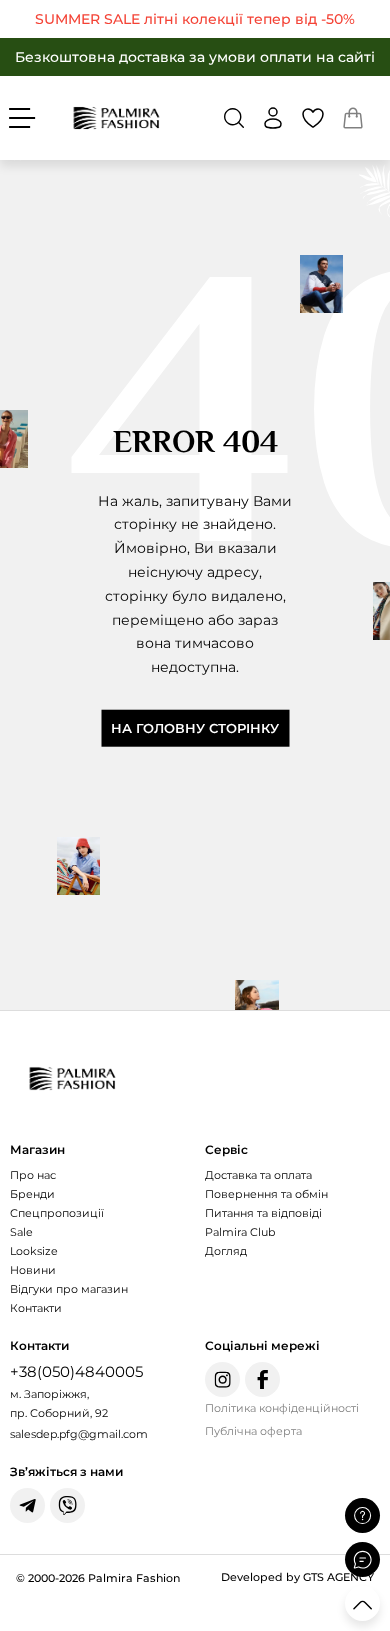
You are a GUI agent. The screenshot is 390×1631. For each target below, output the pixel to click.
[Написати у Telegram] (27, 1505)
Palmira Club (240, 1232)
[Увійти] (273, 118)
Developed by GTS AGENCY (297, 1577)
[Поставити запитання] (362, 1515)
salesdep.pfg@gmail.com (79, 1434)
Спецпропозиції (57, 1213)
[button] (234, 118)
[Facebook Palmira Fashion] (262, 1379)
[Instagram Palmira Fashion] (222, 1379)
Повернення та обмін (266, 1194)
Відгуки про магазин (69, 1289)
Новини (33, 1270)
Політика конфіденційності (282, 1408)
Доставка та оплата (258, 1175)
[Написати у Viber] (67, 1505)
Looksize (34, 1251)
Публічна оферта (253, 1431)
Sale (21, 1232)
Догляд (226, 1251)
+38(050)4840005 (76, 1371)
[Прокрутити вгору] (362, 1603)
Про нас (33, 1175)
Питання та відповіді (263, 1213)
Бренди (32, 1194)
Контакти (36, 1308)
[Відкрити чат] (362, 1559)
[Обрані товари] (313, 118)
